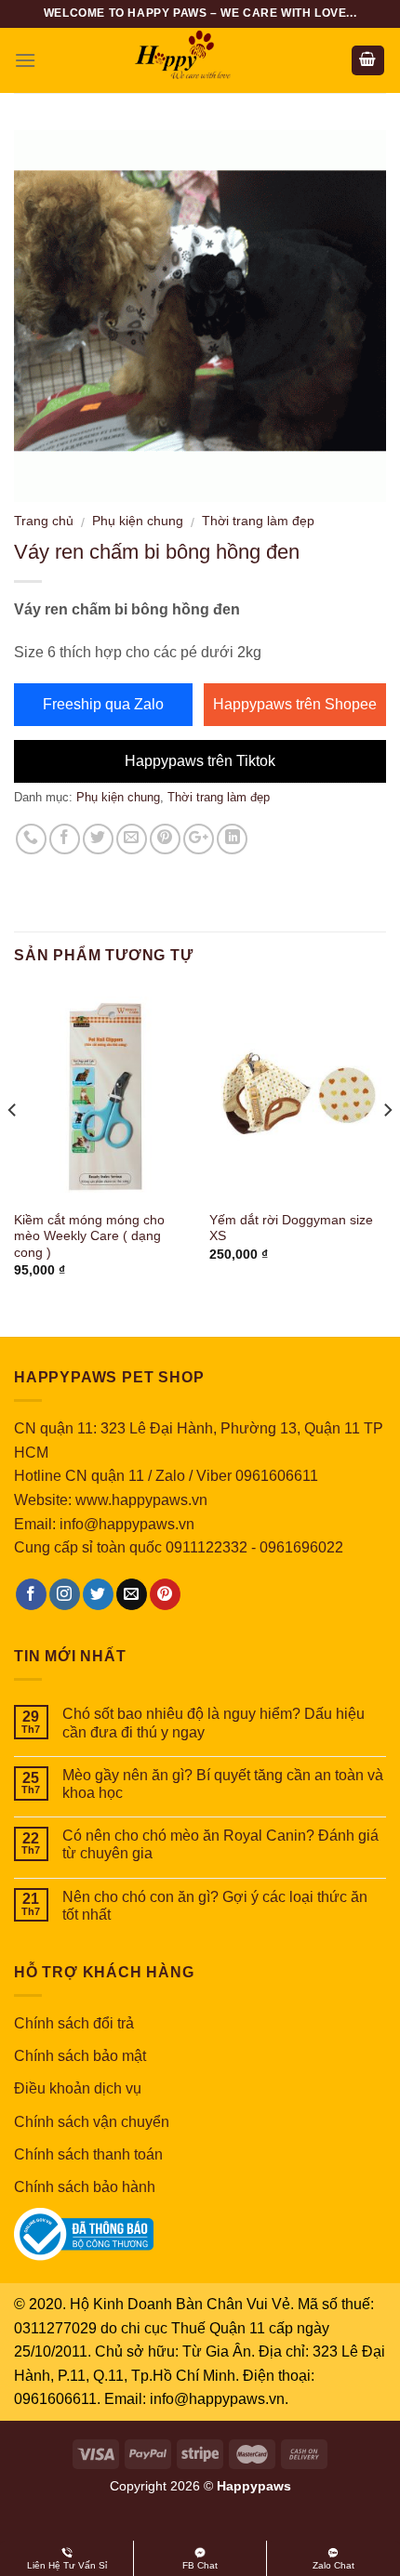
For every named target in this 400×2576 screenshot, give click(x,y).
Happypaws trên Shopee (295, 704)
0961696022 (301, 1547)
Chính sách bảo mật (80, 2056)
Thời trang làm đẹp (258, 521)
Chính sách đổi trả (74, 2023)
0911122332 (207, 1547)
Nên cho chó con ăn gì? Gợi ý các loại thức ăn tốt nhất (215, 1906)
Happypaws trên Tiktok (200, 761)
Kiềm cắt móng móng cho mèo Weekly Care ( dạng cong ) (89, 1236)
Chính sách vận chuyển (92, 2122)
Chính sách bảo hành (85, 2187)
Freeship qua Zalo (103, 704)
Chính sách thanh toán (88, 2154)
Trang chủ (44, 521)
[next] (387, 1147)
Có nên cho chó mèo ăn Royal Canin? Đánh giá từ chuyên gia (220, 1844)
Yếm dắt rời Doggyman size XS (291, 1229)
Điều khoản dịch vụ (78, 2088)
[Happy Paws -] (200, 60)
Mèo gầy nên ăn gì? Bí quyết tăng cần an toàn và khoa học (223, 1784)
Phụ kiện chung (138, 521)
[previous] (13, 1147)
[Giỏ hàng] (368, 61)
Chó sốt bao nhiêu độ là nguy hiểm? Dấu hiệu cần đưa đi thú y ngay (213, 1723)
